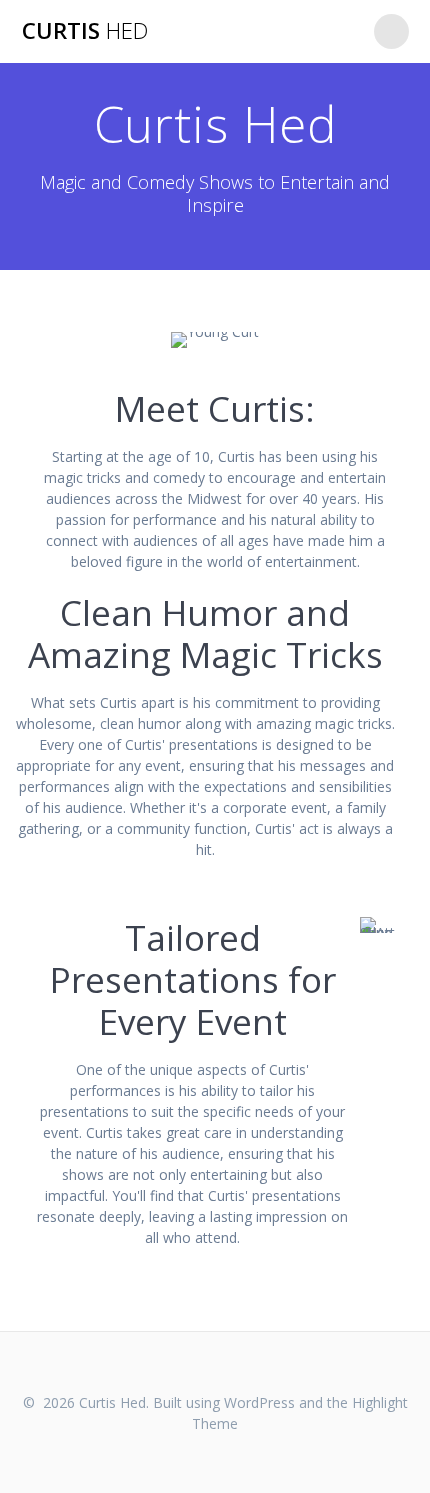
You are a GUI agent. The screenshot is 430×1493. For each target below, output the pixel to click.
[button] (215, 340)
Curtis (85, 31)
